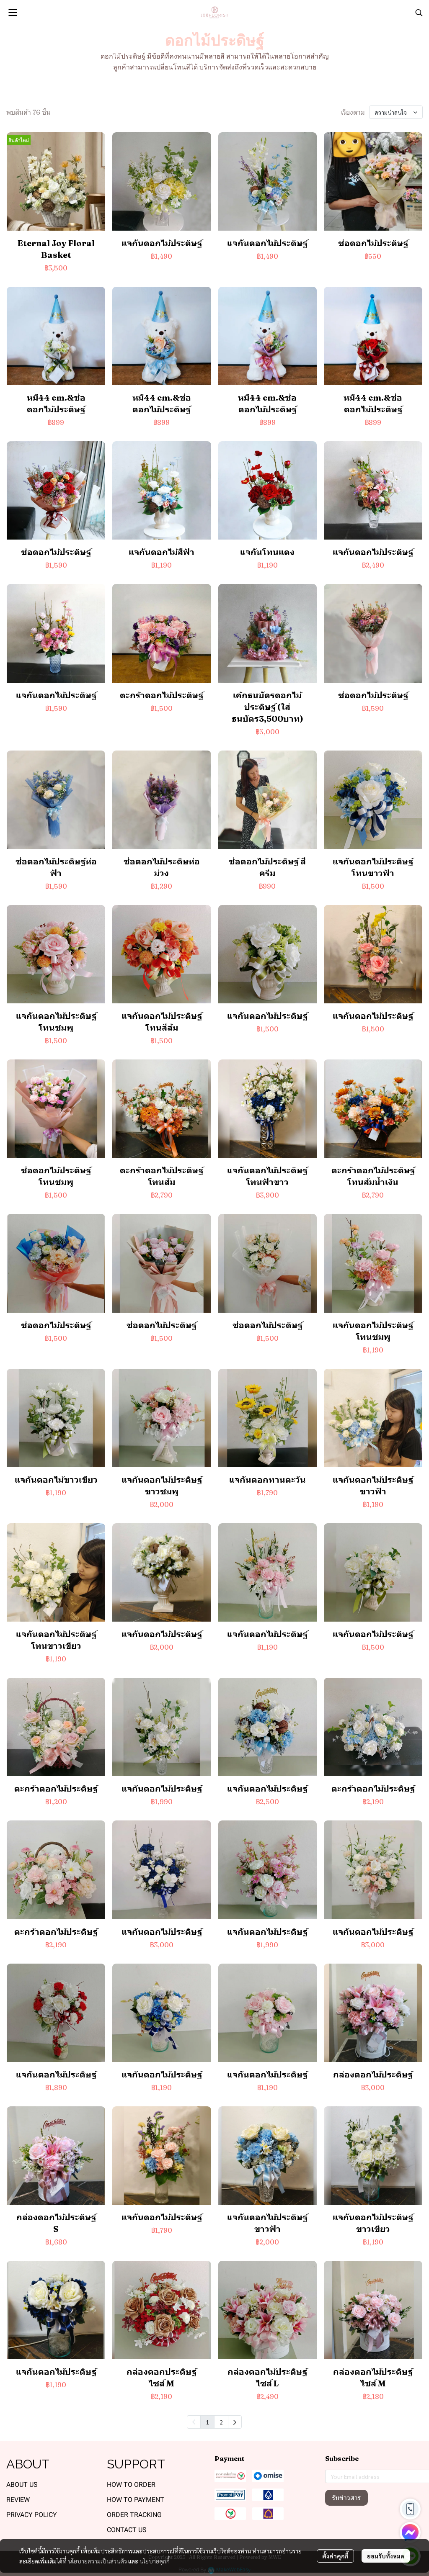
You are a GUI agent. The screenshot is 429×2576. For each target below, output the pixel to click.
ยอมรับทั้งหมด (386, 2556)
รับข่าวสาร (346, 2498)
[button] (419, 13)
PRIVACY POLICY (32, 2515)
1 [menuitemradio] (207, 2422)
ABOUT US (22, 2485)
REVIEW (18, 2500)
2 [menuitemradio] (221, 2422)
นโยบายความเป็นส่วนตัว (97, 2561)
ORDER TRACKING (134, 2515)
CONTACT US (127, 2530)
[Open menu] (13, 13)
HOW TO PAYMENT (136, 2500)
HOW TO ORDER (131, 2485)
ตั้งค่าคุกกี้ (335, 2556)
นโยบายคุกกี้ (155, 2561)
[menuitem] (235, 2422)
